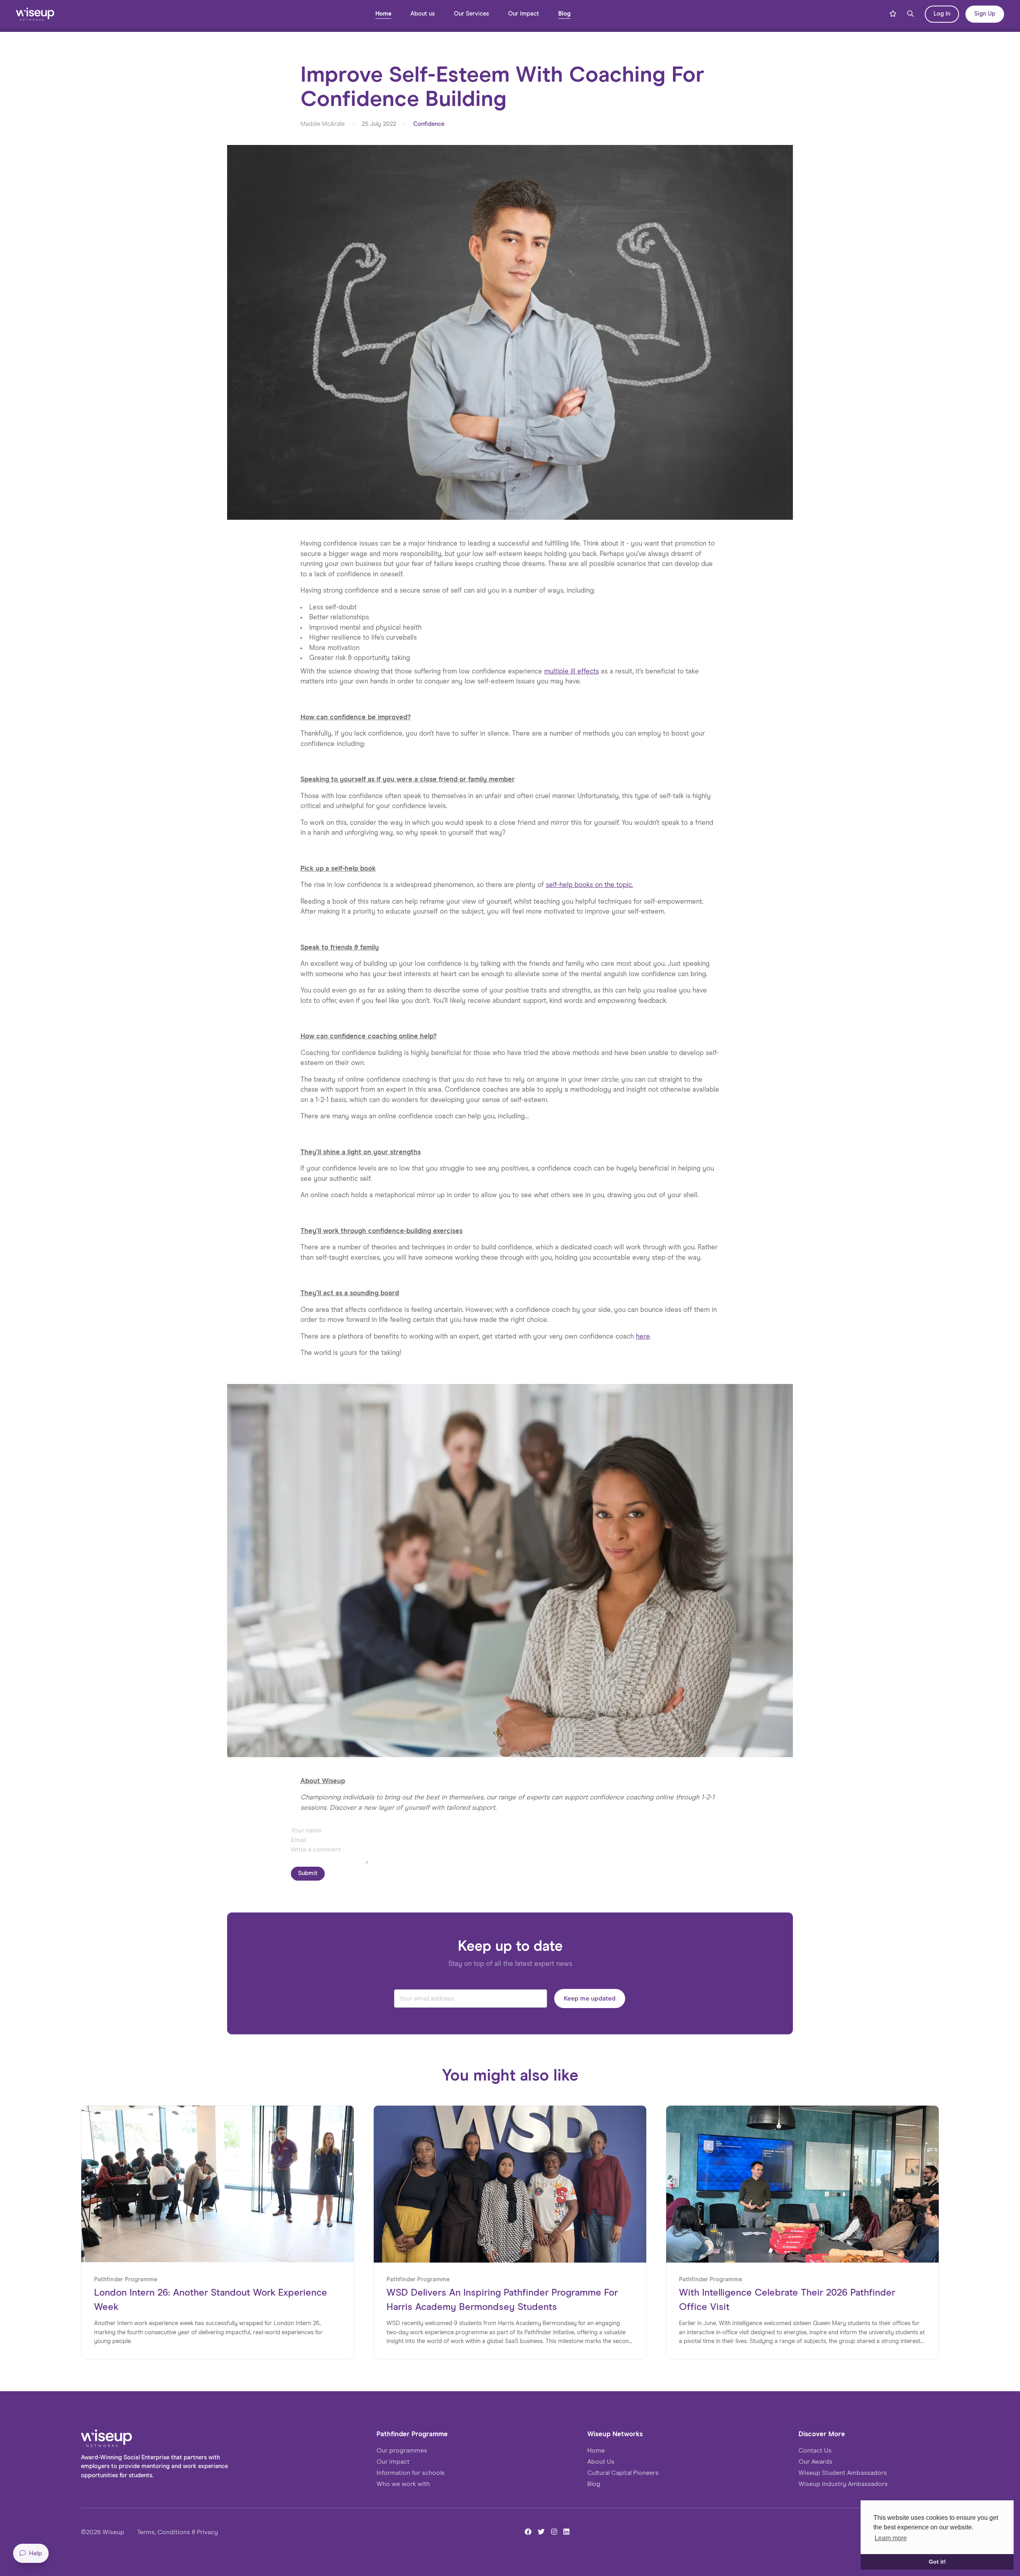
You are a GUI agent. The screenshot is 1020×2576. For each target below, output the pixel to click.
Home (383, 14)
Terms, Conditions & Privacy (178, 2532)
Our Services (471, 14)
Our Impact (524, 14)
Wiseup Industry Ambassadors (843, 2484)
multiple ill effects (572, 672)
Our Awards (815, 2462)
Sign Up (985, 14)
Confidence (429, 124)
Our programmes (402, 2451)
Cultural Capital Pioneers (623, 2473)
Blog (564, 14)
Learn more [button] (891, 2538)
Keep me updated (590, 1999)
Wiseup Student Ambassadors (843, 2473)
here (643, 1337)
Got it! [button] (937, 2562)
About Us (601, 2462)
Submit (308, 1873)
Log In (942, 14)
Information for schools (411, 2473)
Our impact (393, 2462)
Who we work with (403, 2484)
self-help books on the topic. (589, 885)
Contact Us (815, 2451)
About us (423, 14)
